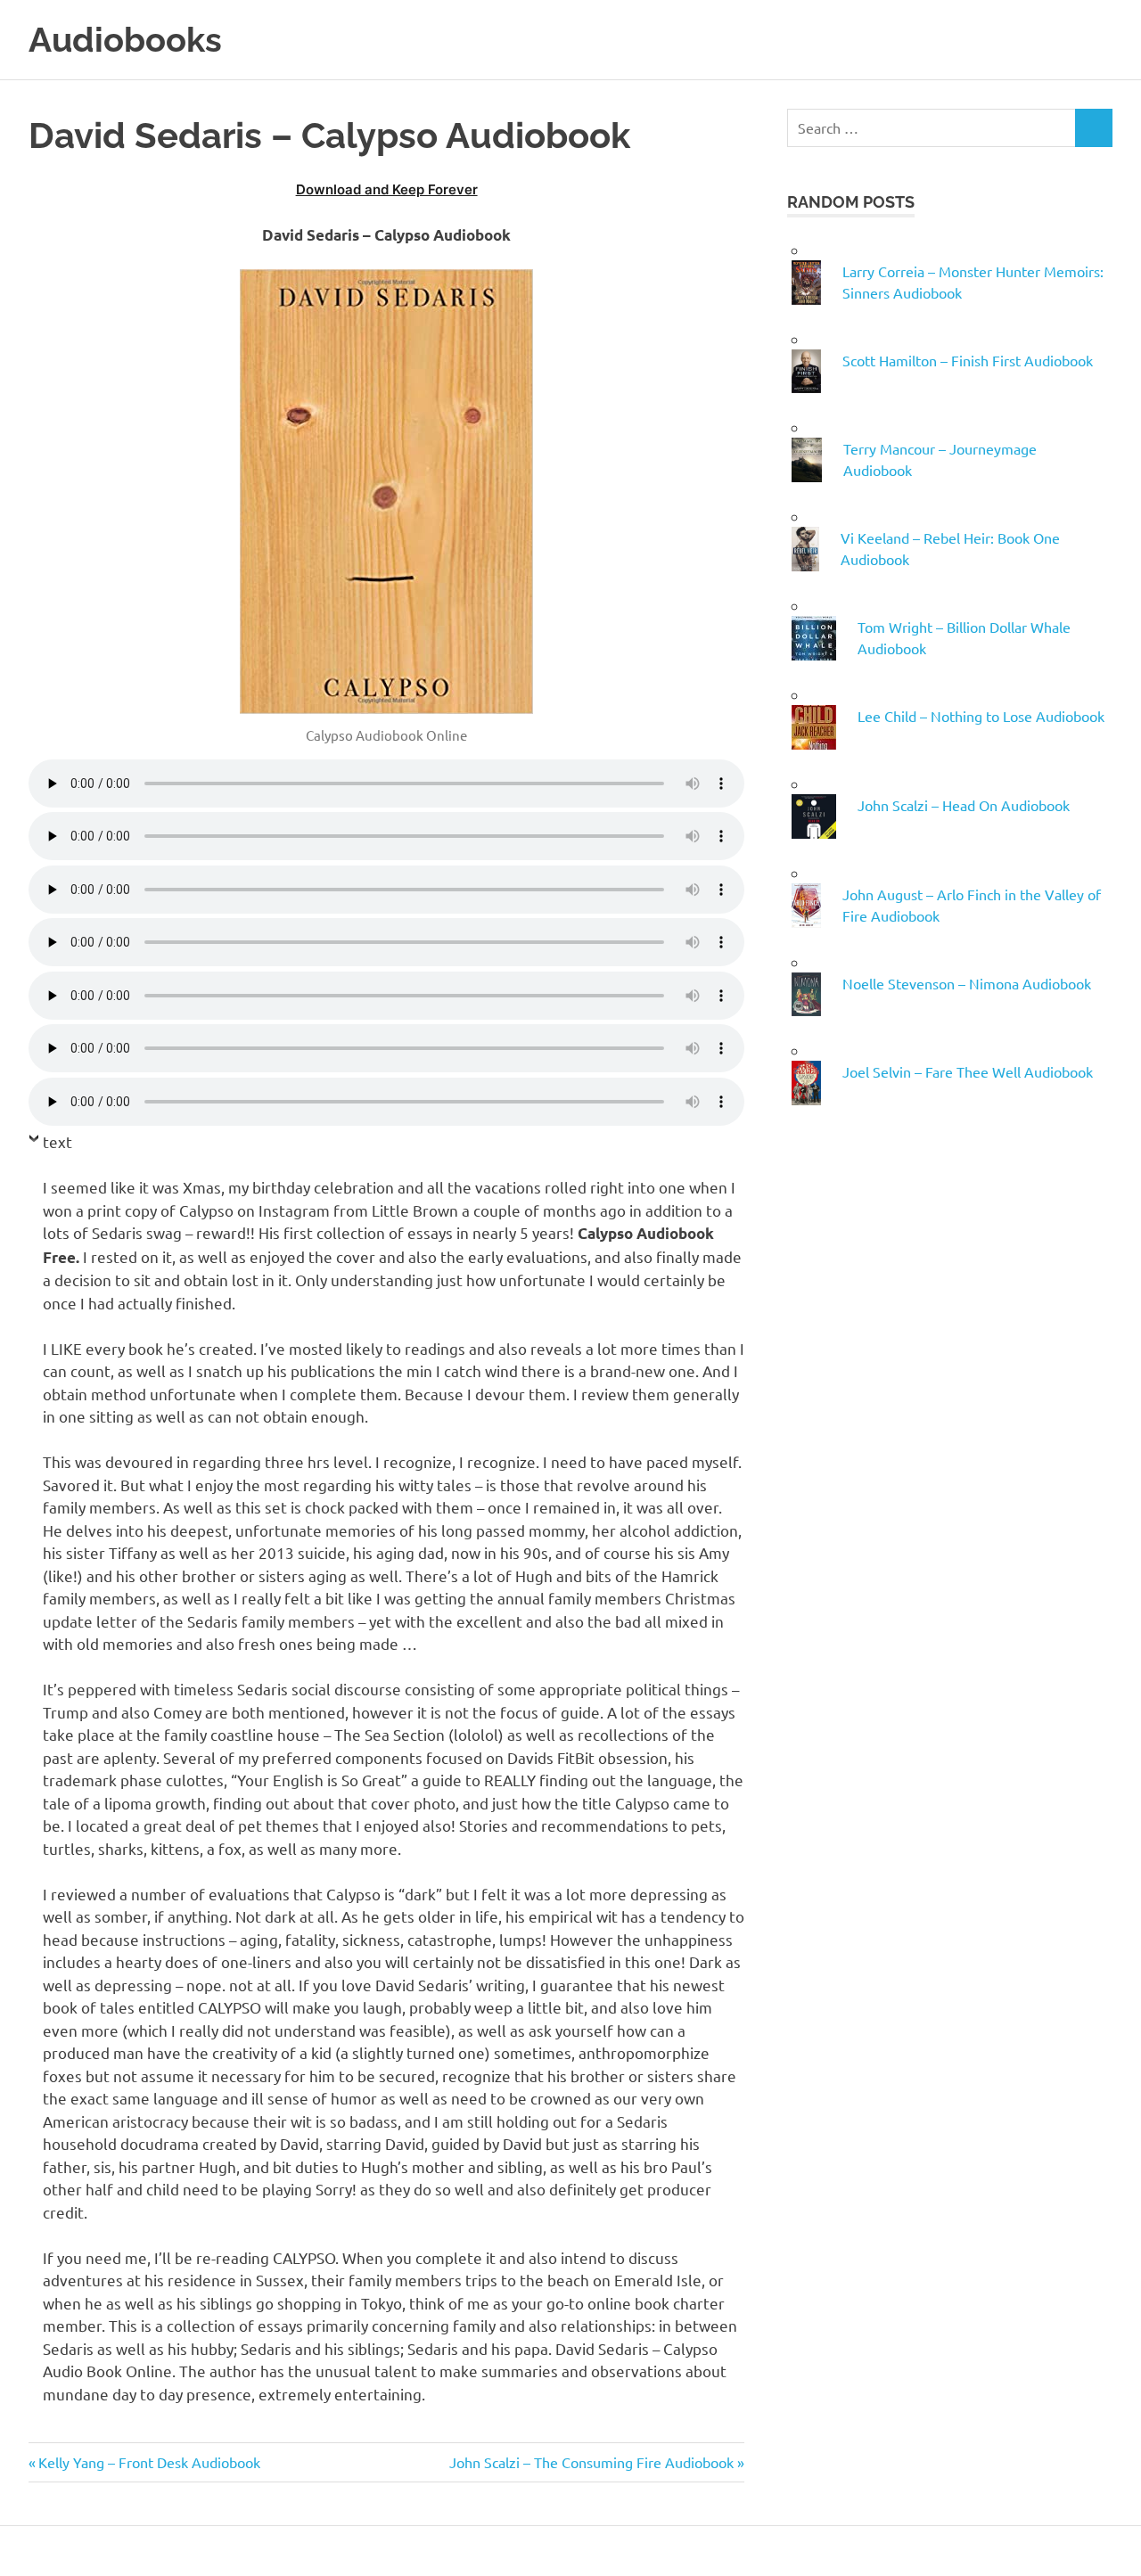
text (57, 1141)
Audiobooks (125, 40)
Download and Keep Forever (387, 189)
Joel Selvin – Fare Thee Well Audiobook (968, 1071)
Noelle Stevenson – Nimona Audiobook (967, 983)
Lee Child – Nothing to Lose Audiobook (981, 716)
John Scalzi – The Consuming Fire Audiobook (591, 2462)
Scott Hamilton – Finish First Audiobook (968, 360)
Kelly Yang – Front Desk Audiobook (149, 2462)
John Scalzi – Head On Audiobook (964, 805)
